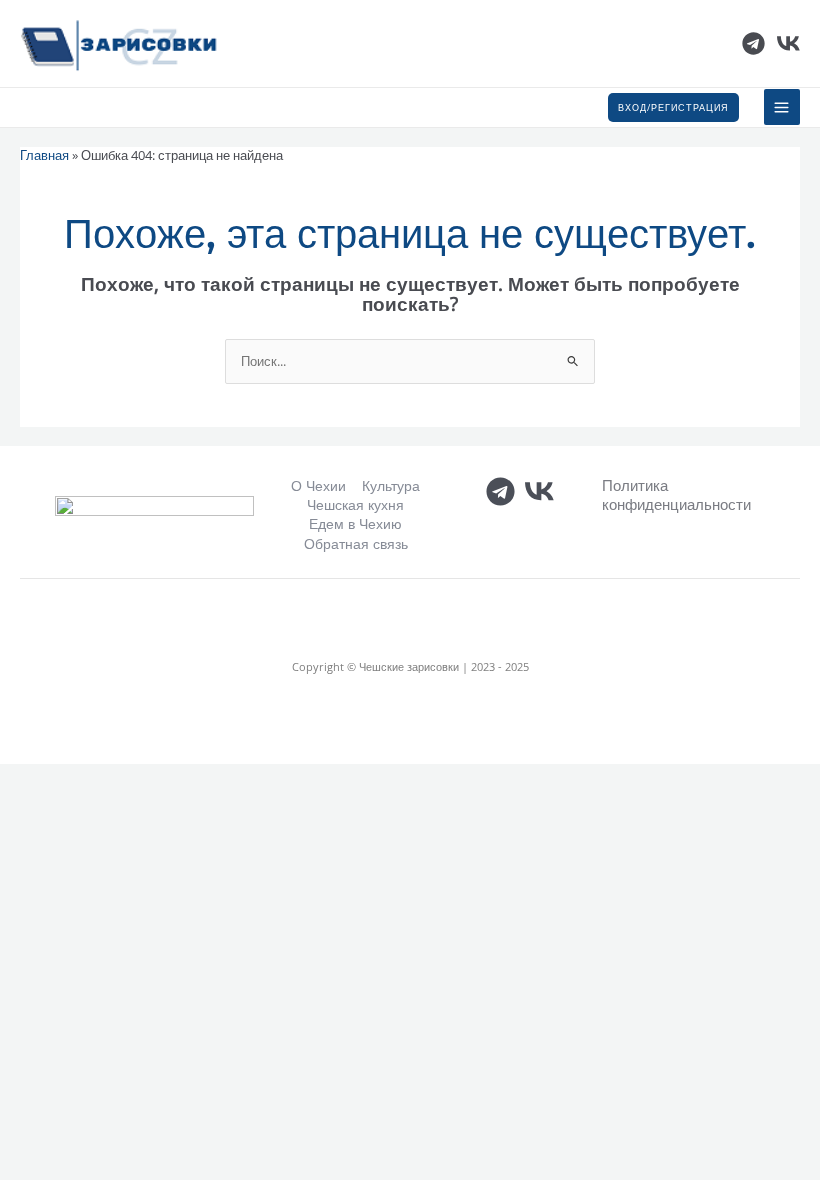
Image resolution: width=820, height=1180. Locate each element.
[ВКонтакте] (788, 43)
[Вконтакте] (539, 491)
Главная (44, 155)
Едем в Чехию (355, 523)
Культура (391, 485)
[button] (673, 107)
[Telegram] (753, 43)
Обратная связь (356, 543)
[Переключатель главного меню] (782, 107)
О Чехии (318, 485)
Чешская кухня (355, 504)
